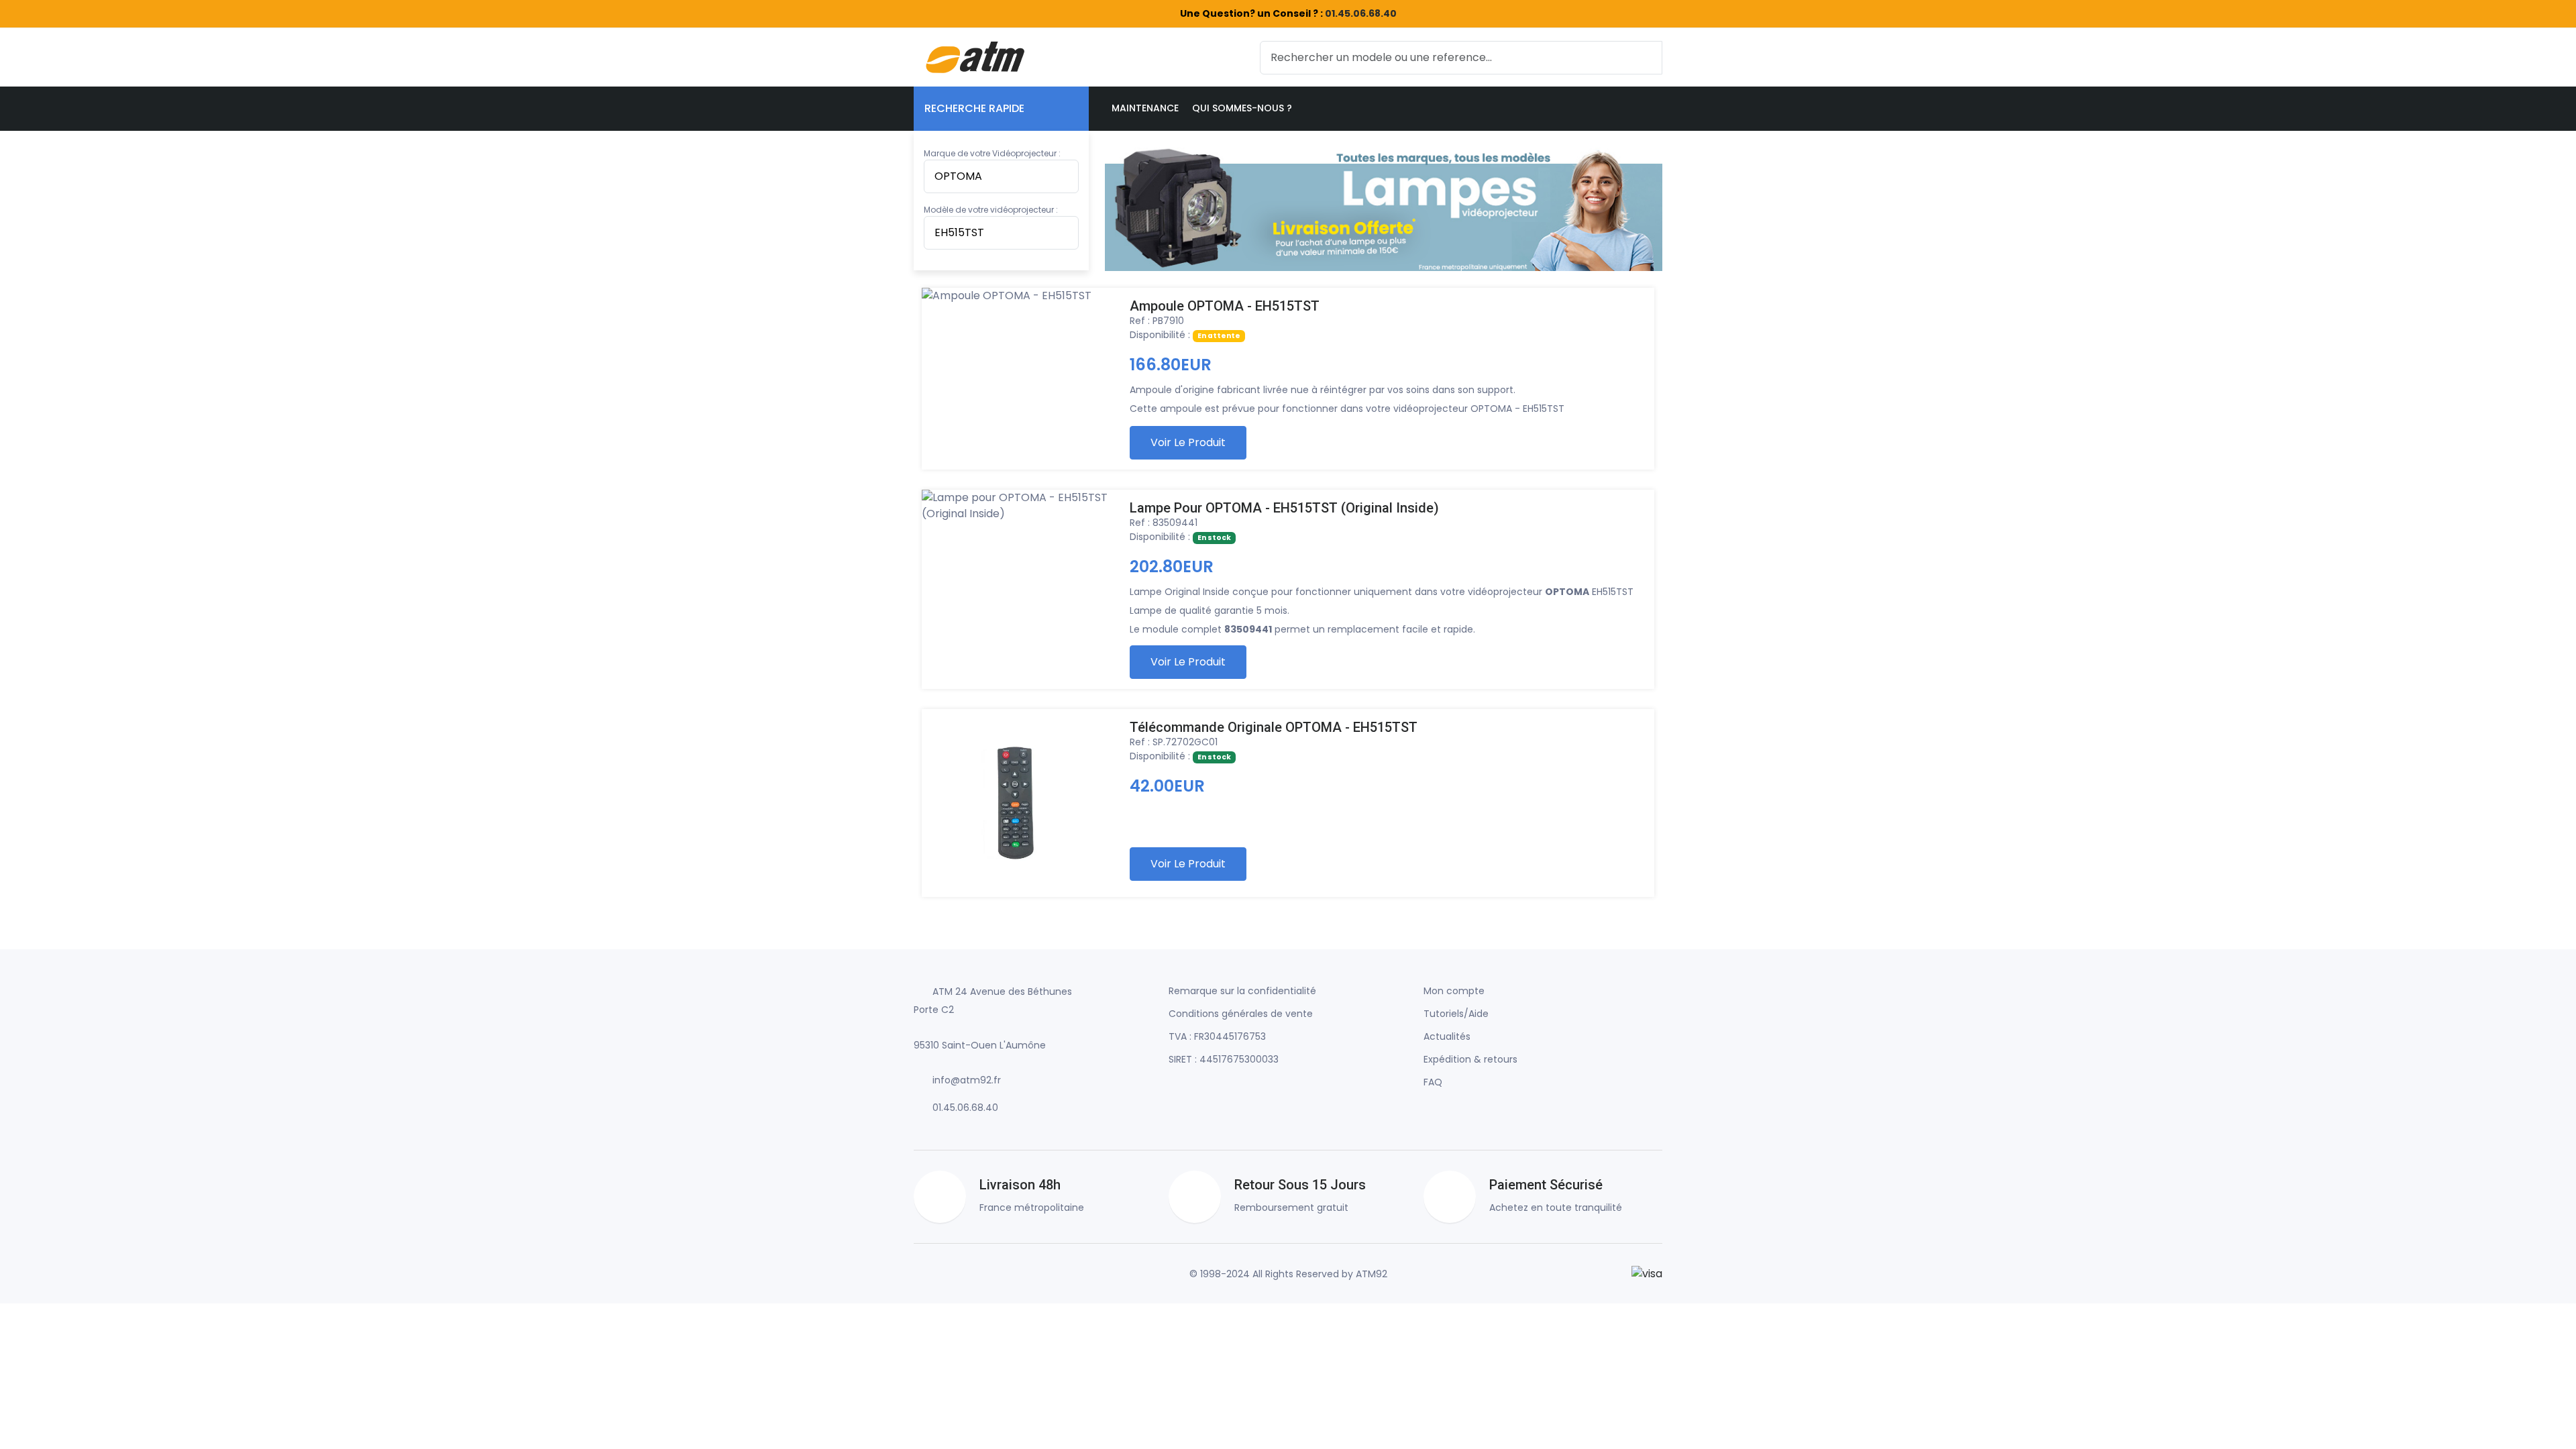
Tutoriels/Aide (1456, 1014)
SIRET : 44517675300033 (1224, 1059)
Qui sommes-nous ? (1242, 108)
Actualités (1447, 1036)
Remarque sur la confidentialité (1242, 991)
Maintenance (1145, 108)
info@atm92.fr (967, 1080)
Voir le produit (1188, 442)
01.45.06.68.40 (1361, 13)
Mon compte (1454, 991)
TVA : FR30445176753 (1217, 1036)
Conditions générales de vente (1241, 1014)
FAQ (1433, 1082)
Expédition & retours (1470, 1059)
